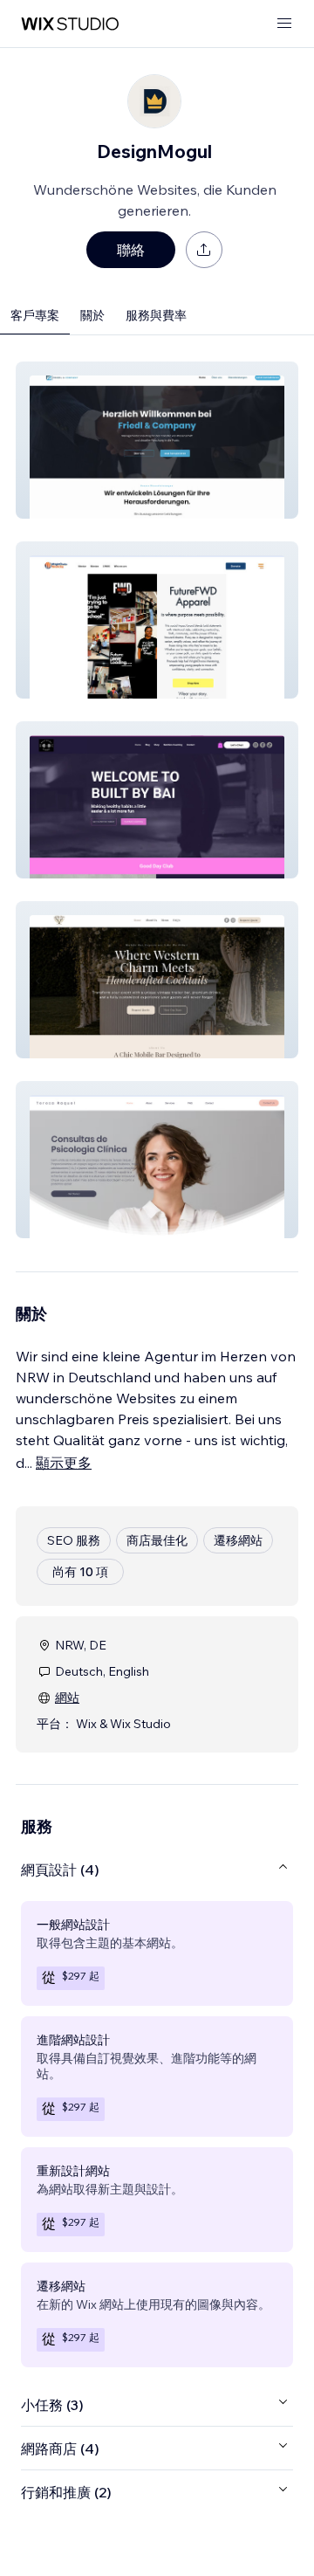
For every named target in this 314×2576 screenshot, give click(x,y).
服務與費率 (156, 315)
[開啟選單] (284, 24)
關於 (92, 315)
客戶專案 (35, 315)
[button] (157, 440)
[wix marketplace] (70, 24)
